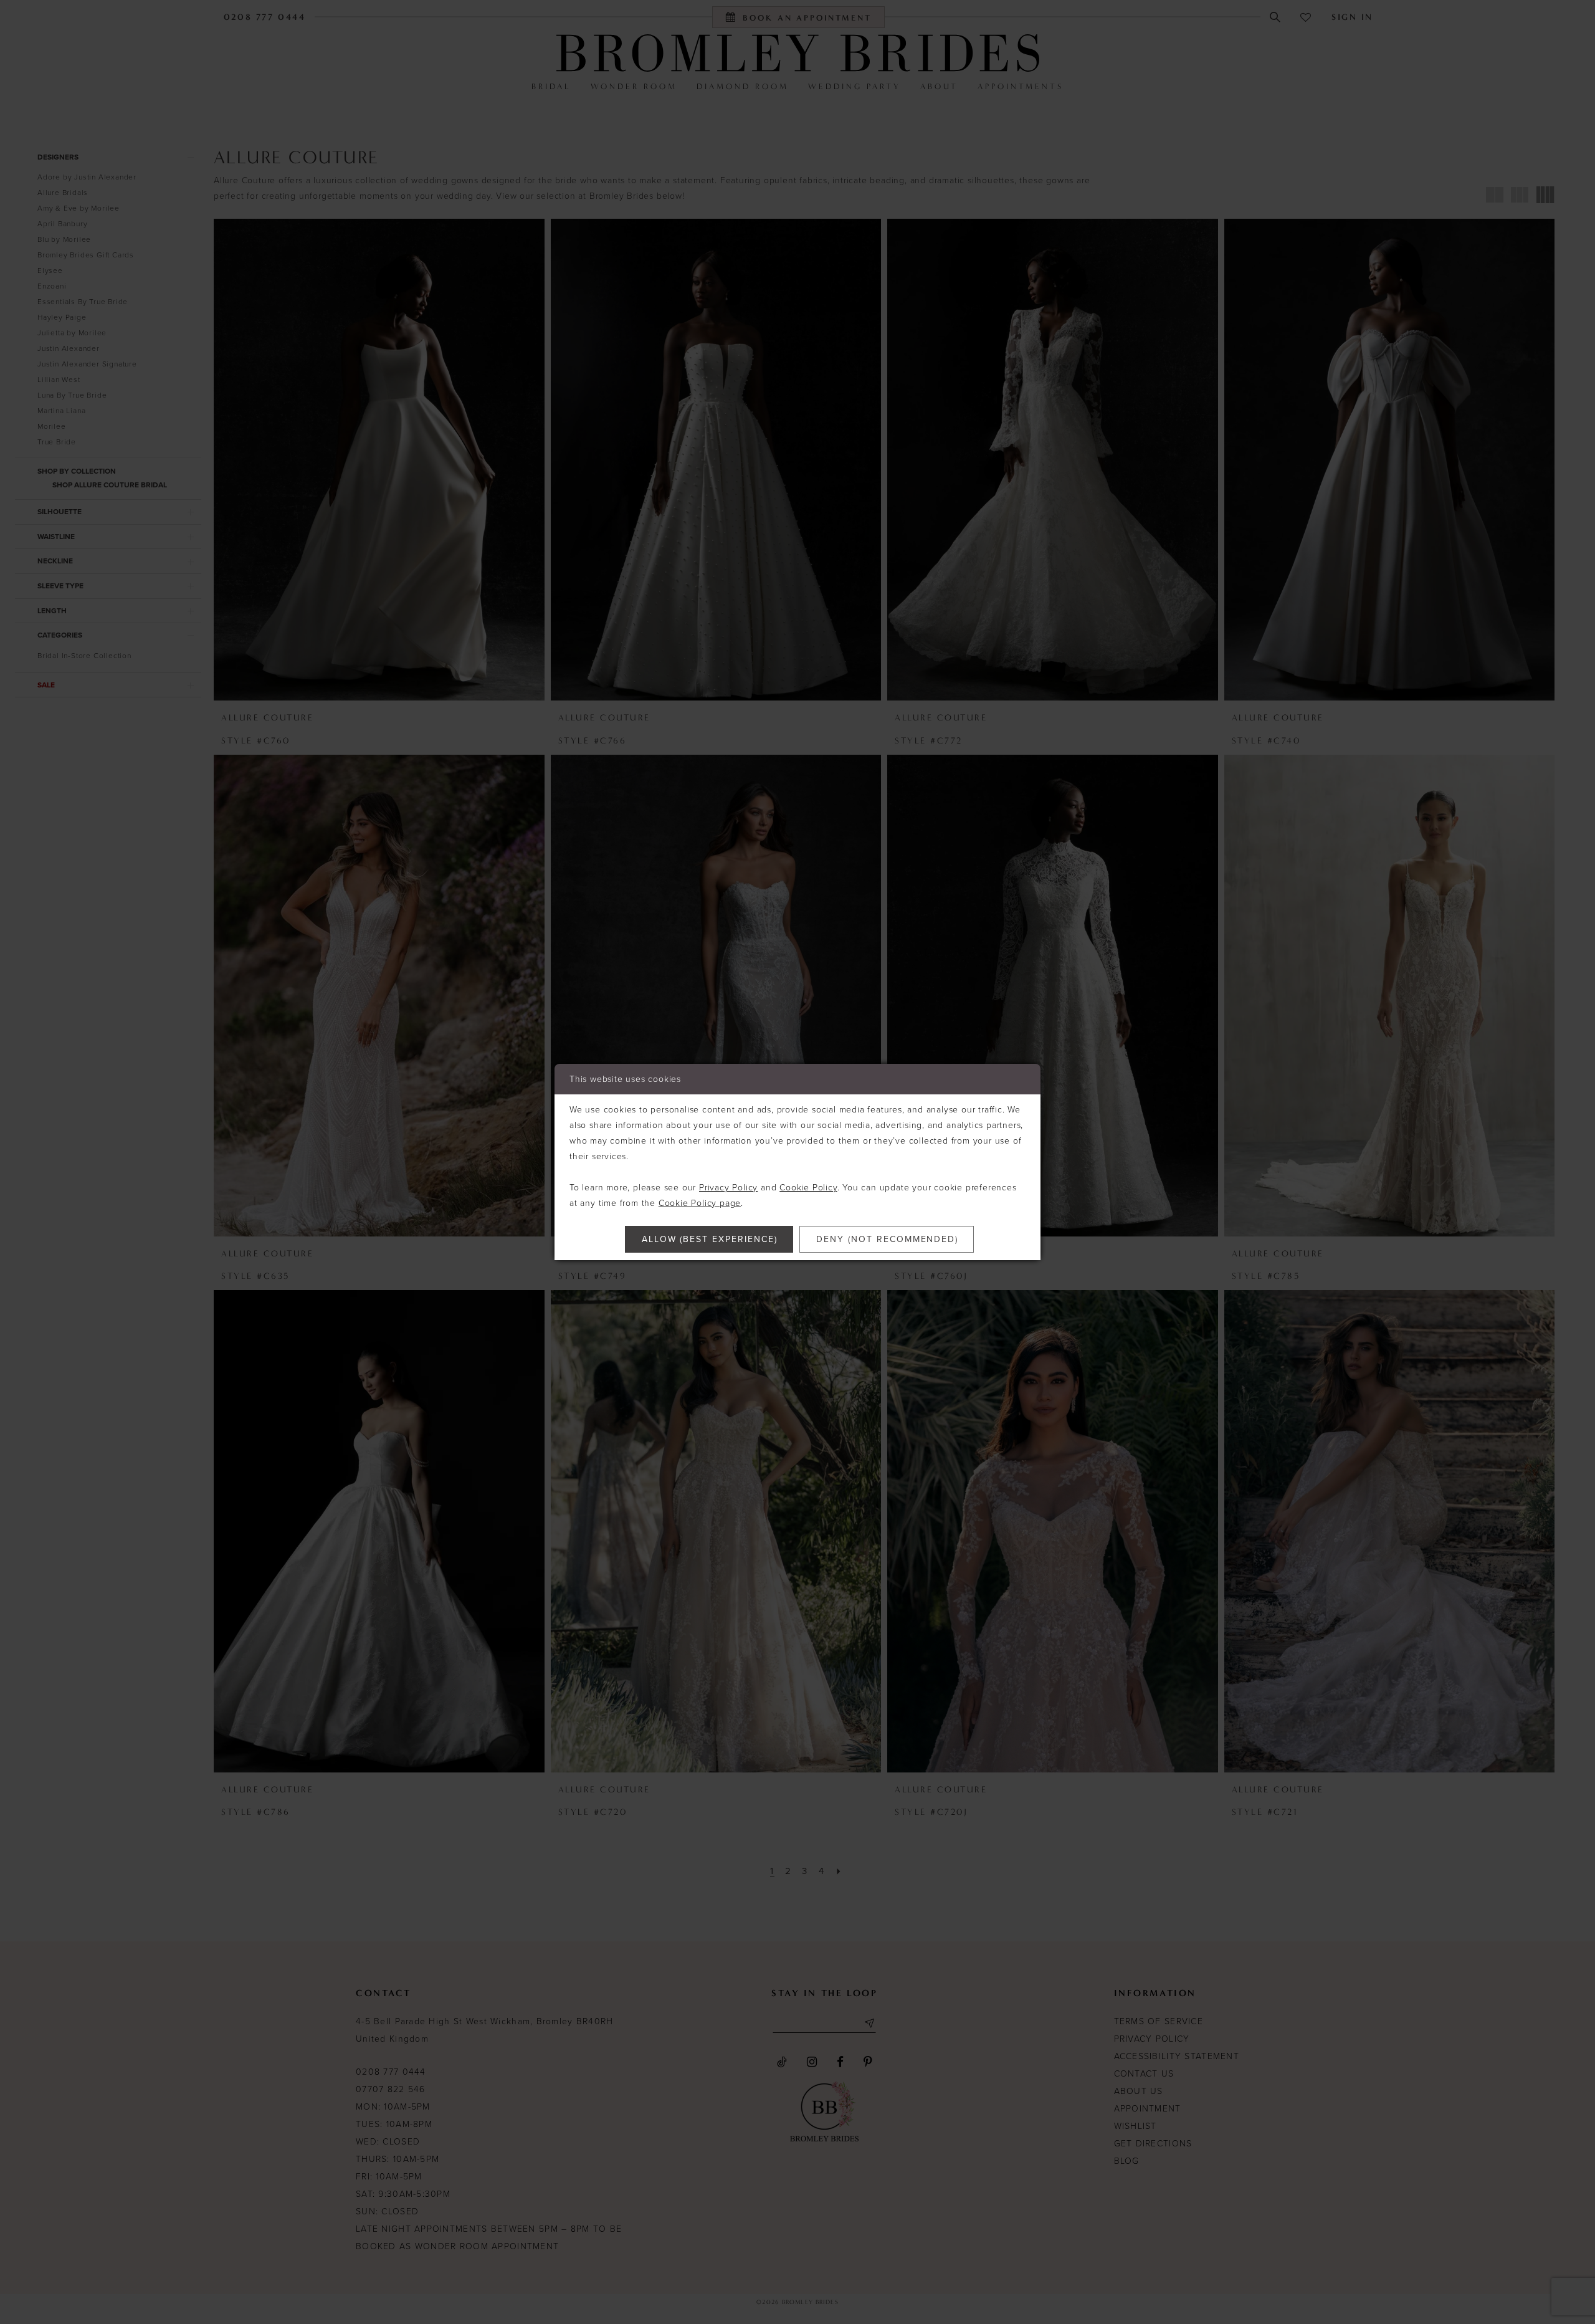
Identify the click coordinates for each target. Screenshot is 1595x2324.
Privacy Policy (728, 1188)
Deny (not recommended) (887, 1239)
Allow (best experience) (710, 1239)
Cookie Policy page (700, 1203)
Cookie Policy (808, 1188)
